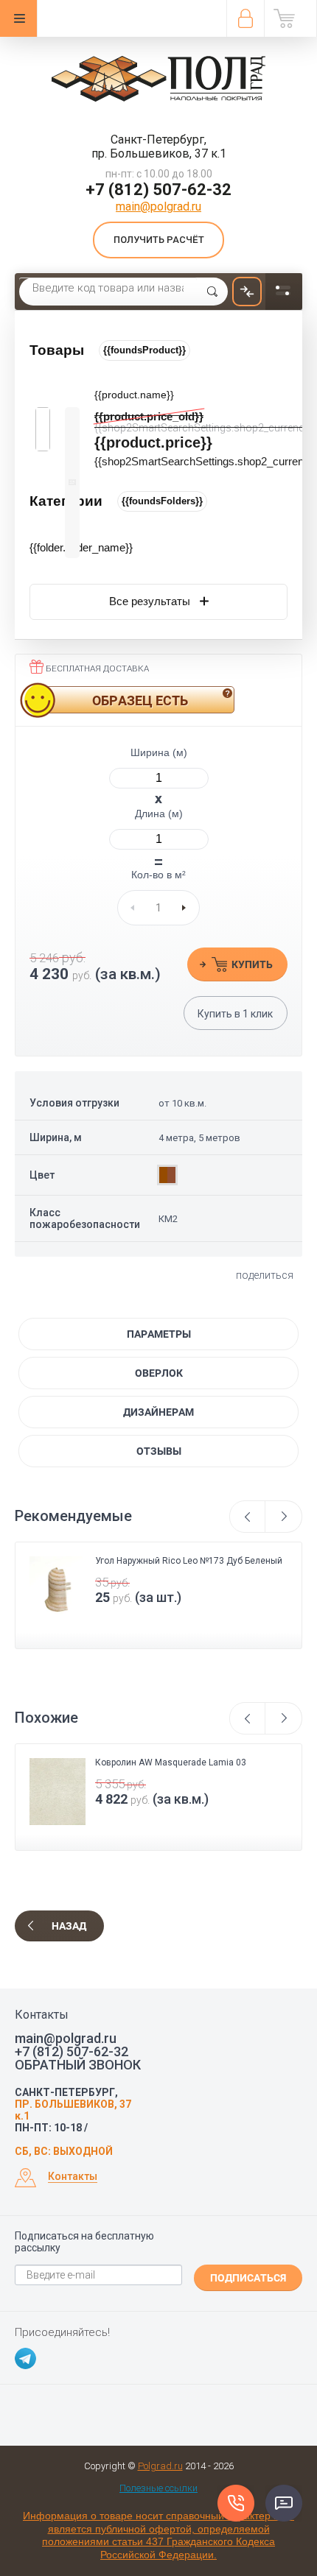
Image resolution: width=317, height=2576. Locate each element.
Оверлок (159, 1373)
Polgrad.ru (160, 2466)
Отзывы (159, 1451)
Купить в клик (235, 1014)
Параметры (159, 1334)
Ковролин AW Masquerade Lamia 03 (171, 1762)
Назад (69, 1926)
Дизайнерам (158, 1412)
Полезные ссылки (158, 2488)
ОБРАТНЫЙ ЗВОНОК (78, 2065)
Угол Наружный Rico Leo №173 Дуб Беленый (189, 1561)
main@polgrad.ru (158, 207)
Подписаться (248, 2278)
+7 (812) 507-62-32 (158, 190)
